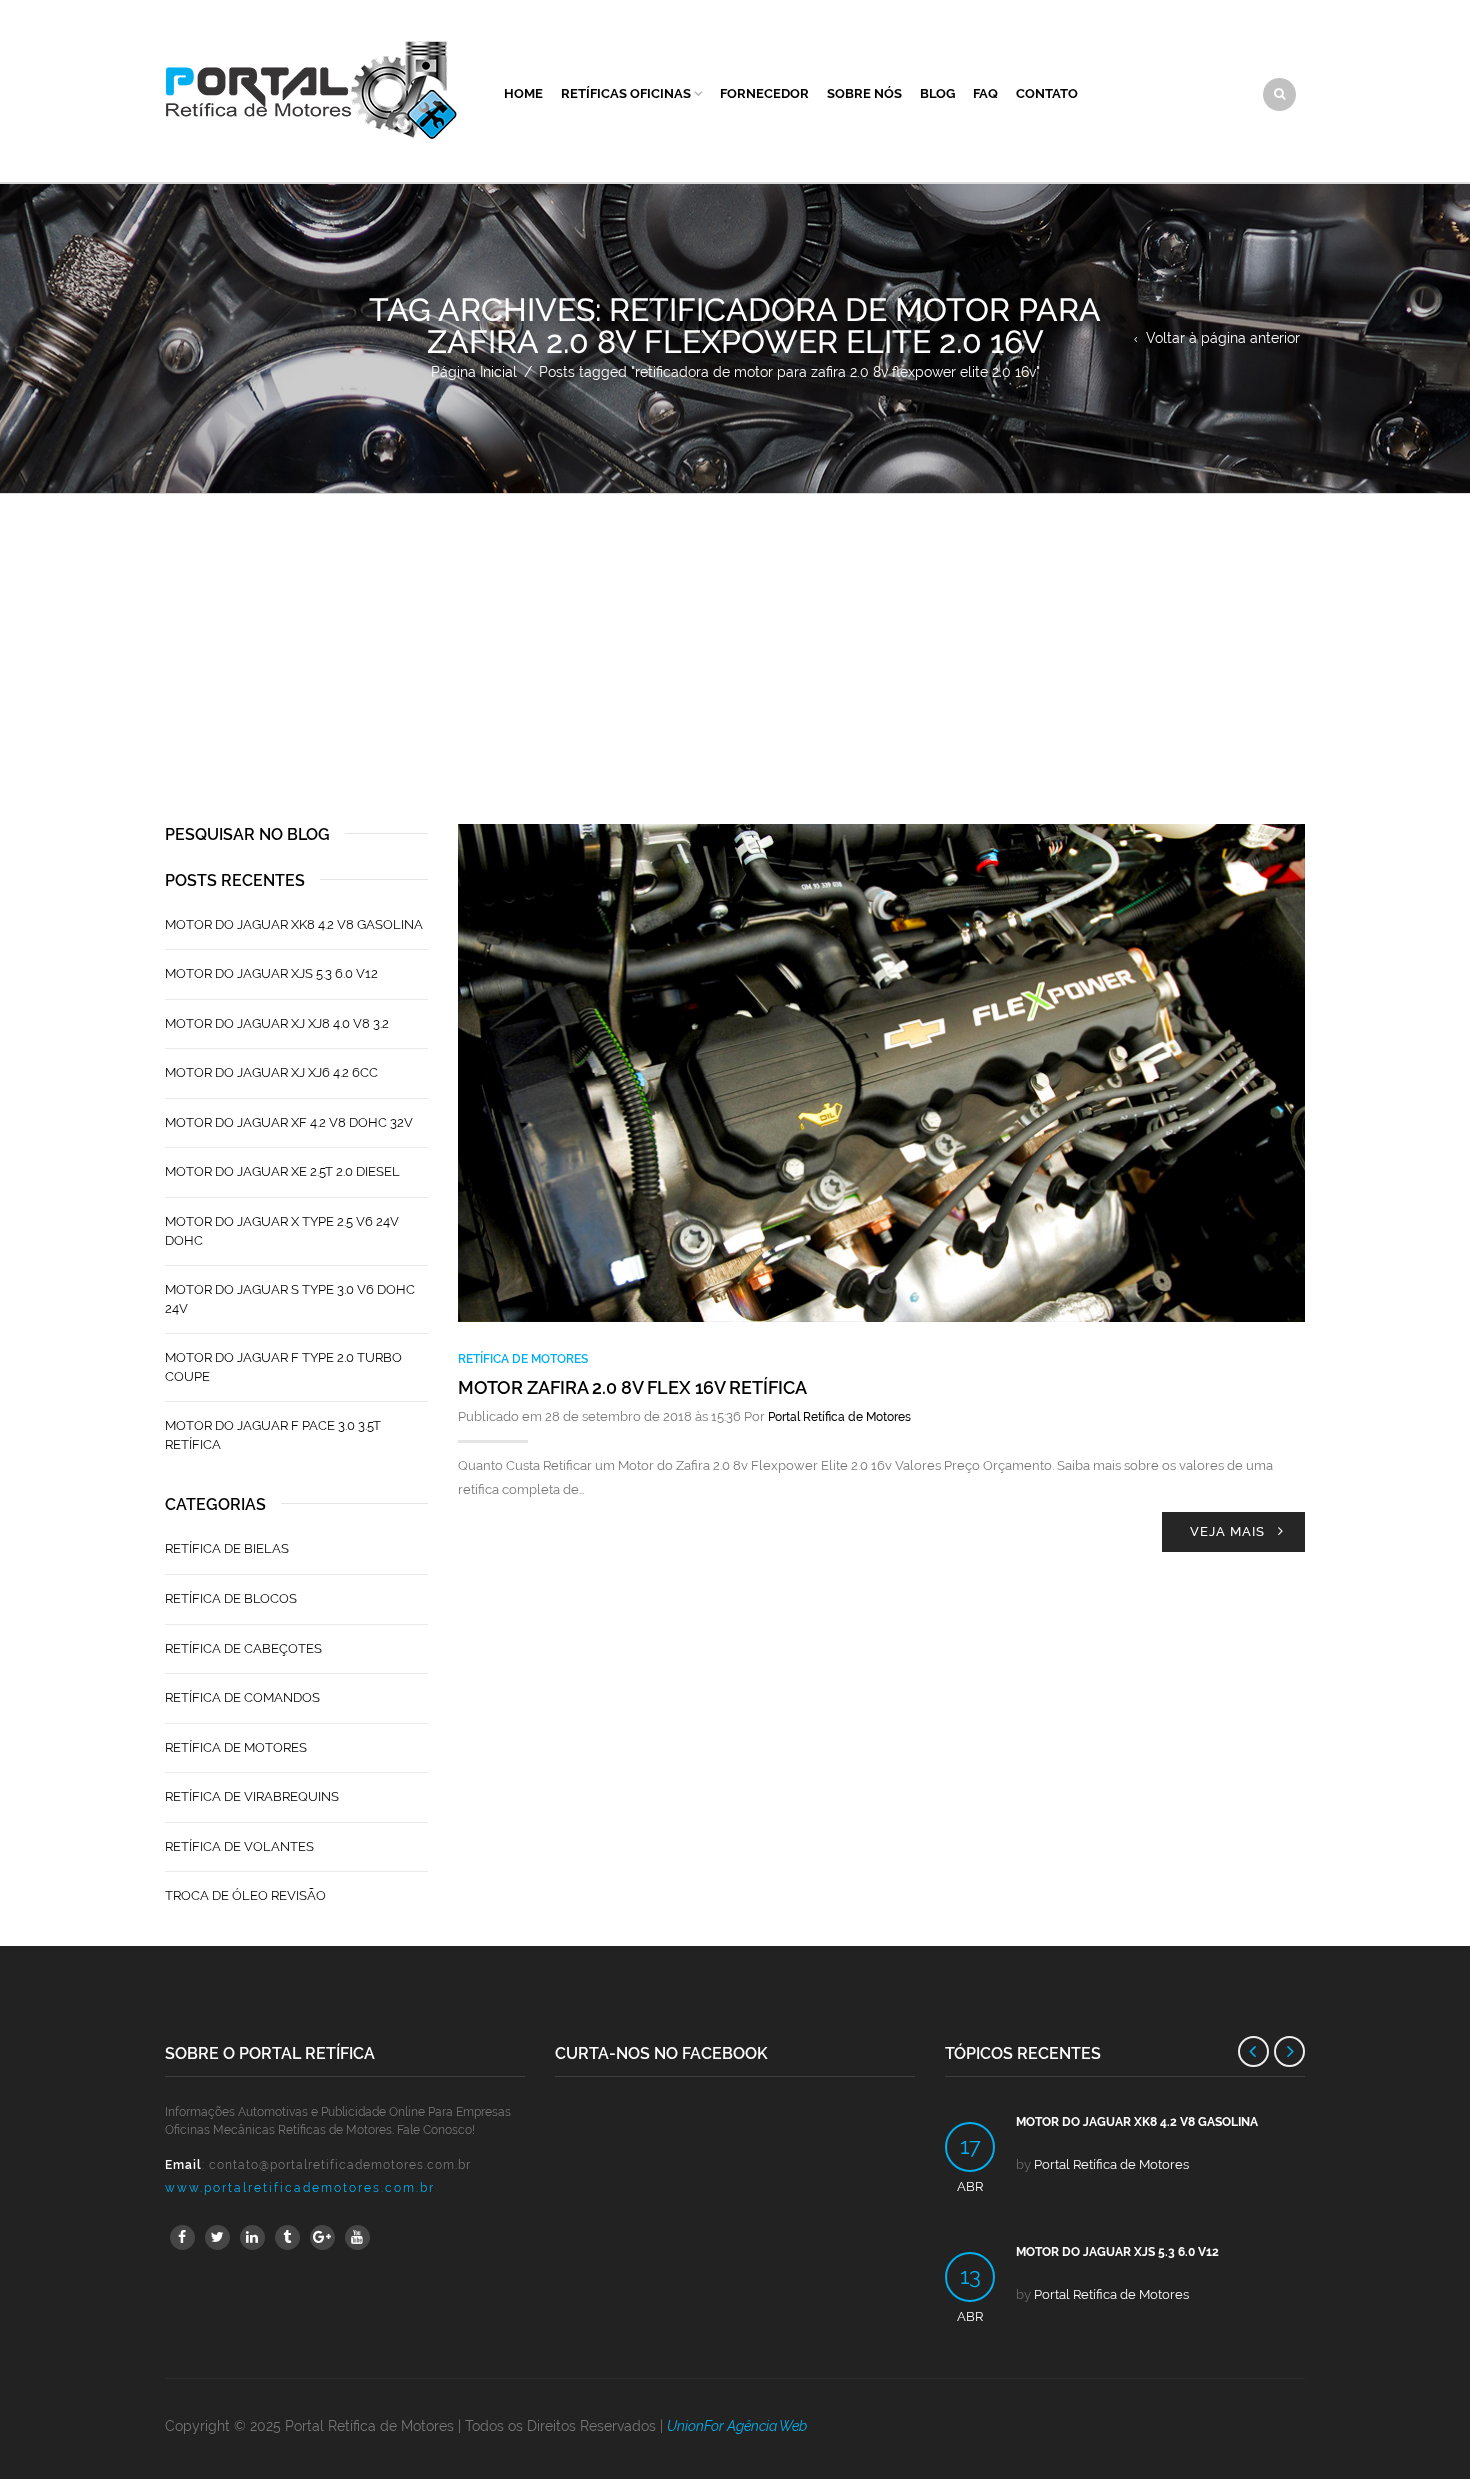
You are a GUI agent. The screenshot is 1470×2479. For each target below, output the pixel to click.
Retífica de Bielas (227, 1548)
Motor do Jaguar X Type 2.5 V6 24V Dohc (282, 1231)
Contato (1047, 93)
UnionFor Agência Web (737, 2426)
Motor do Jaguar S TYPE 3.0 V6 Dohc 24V (290, 1299)
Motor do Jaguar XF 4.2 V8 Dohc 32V (289, 1122)
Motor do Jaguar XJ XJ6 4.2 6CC (271, 1072)
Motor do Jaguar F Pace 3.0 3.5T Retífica (273, 1435)
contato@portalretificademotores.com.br (340, 2165)
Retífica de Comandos (242, 1697)
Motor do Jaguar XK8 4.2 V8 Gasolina (294, 924)
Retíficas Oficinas (626, 93)
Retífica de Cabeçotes (243, 1648)
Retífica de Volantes (239, 1846)
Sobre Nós (864, 93)
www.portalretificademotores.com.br (300, 2188)
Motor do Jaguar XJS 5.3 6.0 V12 (271, 973)
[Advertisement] (735, 644)
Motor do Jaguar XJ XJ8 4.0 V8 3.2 (277, 1023)
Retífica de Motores (523, 1359)
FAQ (985, 93)
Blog (937, 93)
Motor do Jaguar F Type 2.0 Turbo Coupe (283, 1367)
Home (523, 93)
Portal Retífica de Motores (839, 1417)
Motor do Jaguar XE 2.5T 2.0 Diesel (282, 1171)
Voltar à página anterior (1223, 338)
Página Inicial (474, 372)
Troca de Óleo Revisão (245, 1895)
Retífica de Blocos (231, 1598)
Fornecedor (764, 93)
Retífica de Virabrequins (252, 1796)
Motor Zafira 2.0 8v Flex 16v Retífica (632, 1387)
